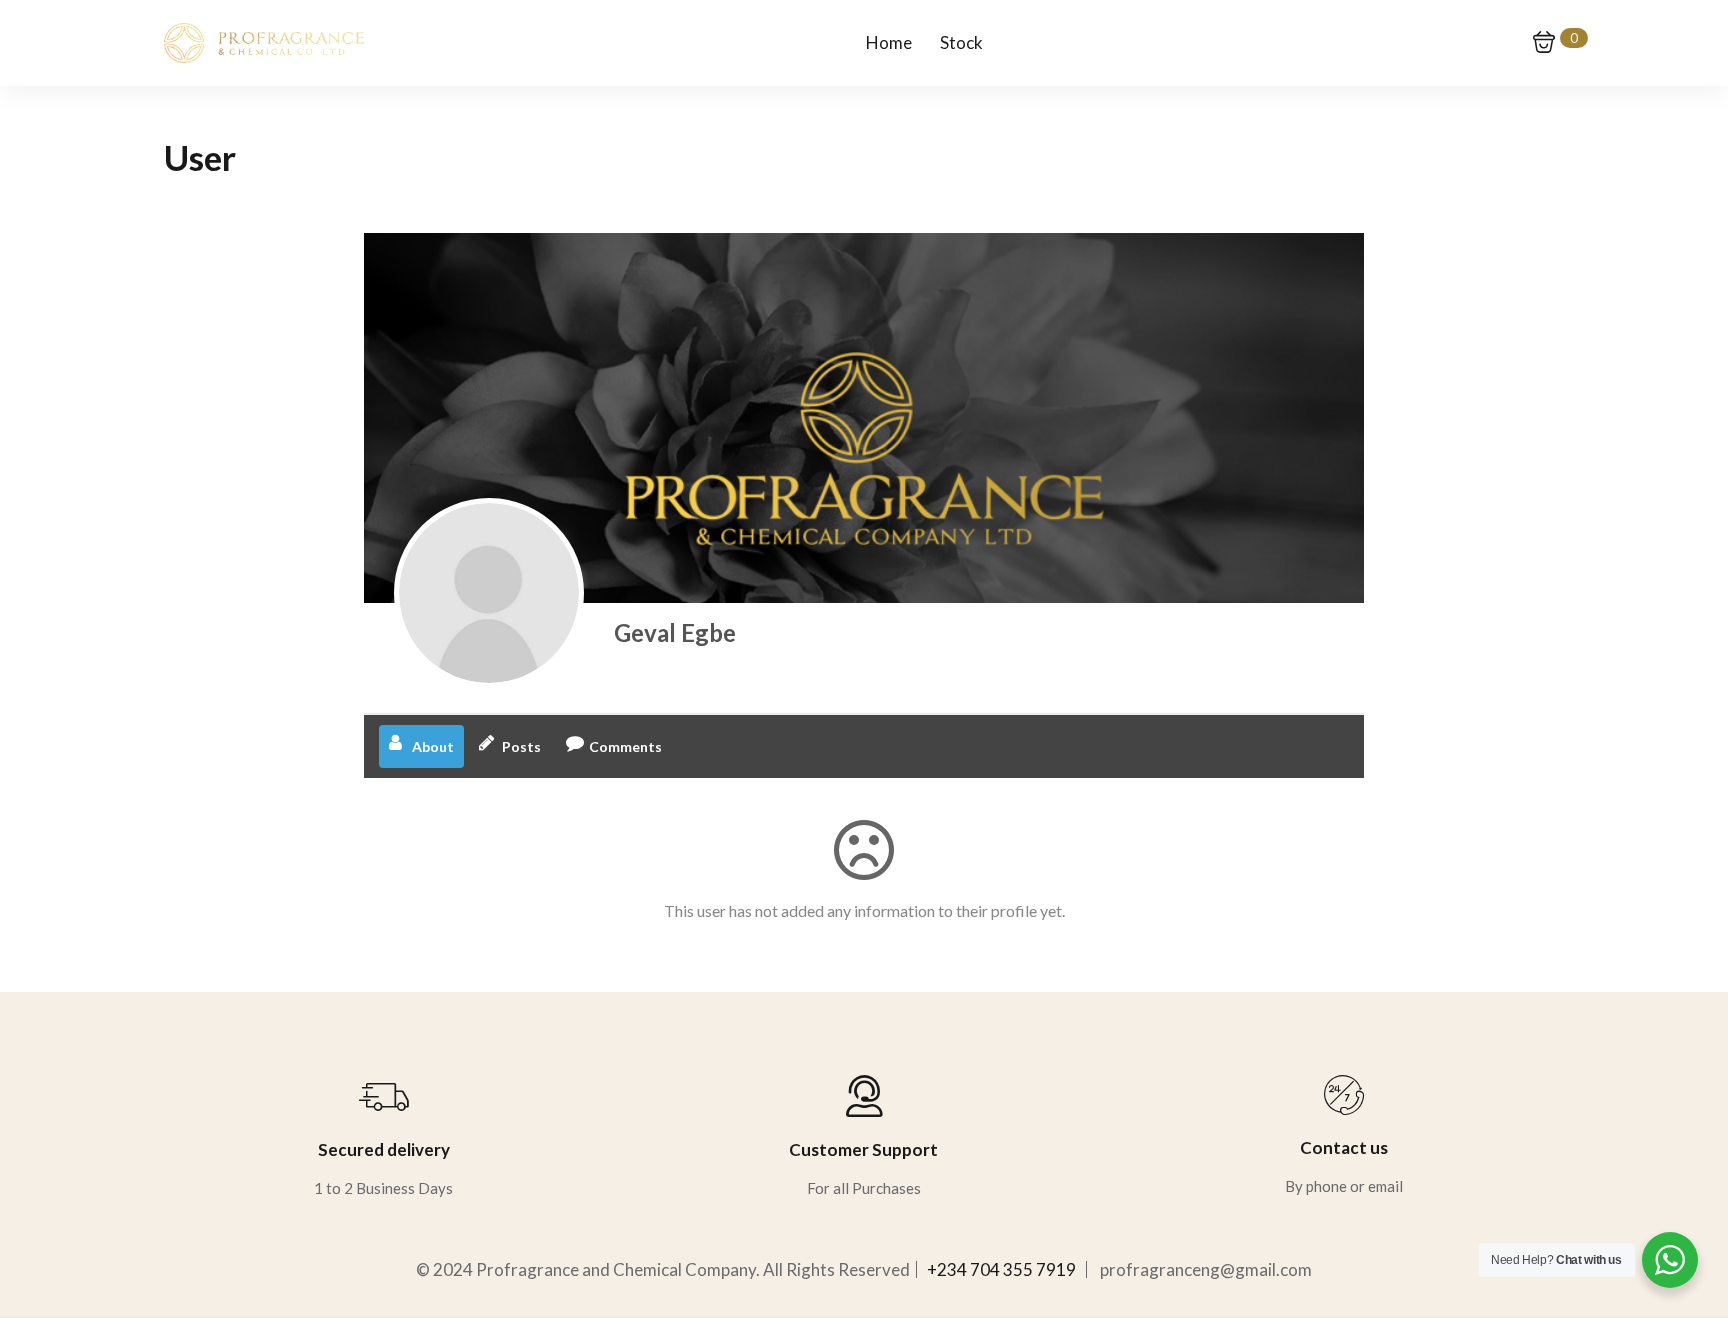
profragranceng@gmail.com (1206, 1269)
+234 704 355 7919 (1001, 1269)
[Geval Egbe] (489, 593)
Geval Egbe (675, 632)
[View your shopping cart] (1544, 42)
